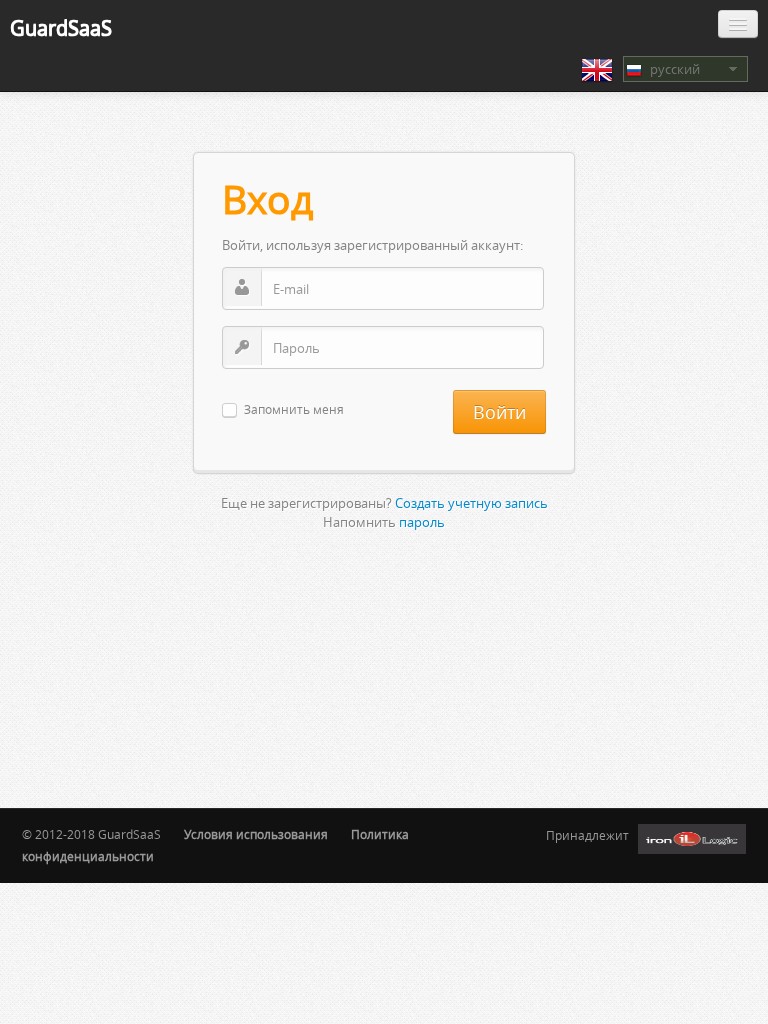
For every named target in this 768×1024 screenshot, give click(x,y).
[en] (597, 70)
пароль (422, 522)
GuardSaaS (61, 27)
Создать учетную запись (471, 503)
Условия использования (256, 834)
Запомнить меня (294, 410)
